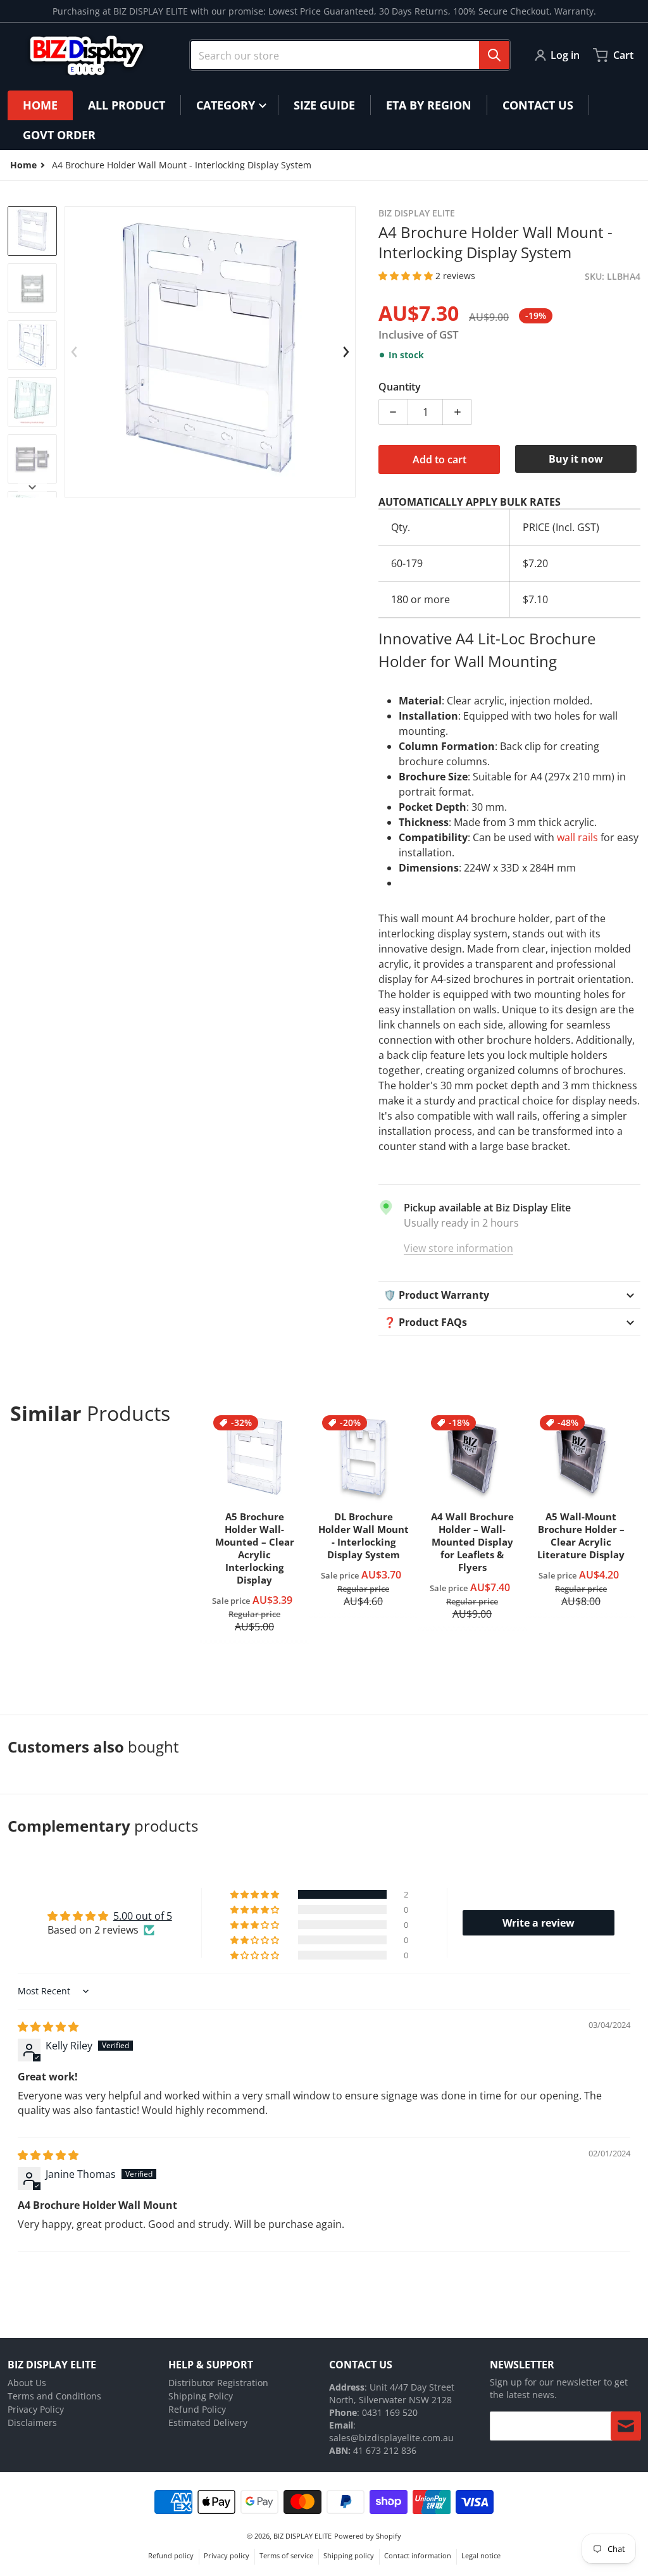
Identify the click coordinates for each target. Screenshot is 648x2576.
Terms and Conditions (54, 2396)
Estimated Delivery (208, 2423)
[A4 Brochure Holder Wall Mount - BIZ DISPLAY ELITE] (32, 288)
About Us (27, 2383)
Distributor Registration (218, 2383)
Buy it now (576, 459)
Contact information (418, 2555)
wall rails (577, 837)
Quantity (400, 387)
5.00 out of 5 (143, 1916)
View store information (458, 1248)
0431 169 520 (390, 2412)
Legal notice (481, 2555)
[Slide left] (74, 352)
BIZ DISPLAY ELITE (302, 2536)
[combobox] (350, 55)
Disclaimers (32, 2423)
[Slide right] (346, 352)
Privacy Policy (36, 2409)
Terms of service (286, 2555)
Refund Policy (197, 2409)
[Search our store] (494, 55)
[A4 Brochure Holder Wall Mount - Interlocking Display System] (32, 231)
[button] (407, 276)
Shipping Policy (201, 2396)
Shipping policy (349, 2555)
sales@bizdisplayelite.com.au (391, 2438)
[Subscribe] (626, 2426)
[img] (48, 2027)
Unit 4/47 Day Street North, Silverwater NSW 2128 (392, 2393)
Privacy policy (227, 2555)
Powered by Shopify (368, 2536)
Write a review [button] (539, 1923)
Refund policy (171, 2555)
